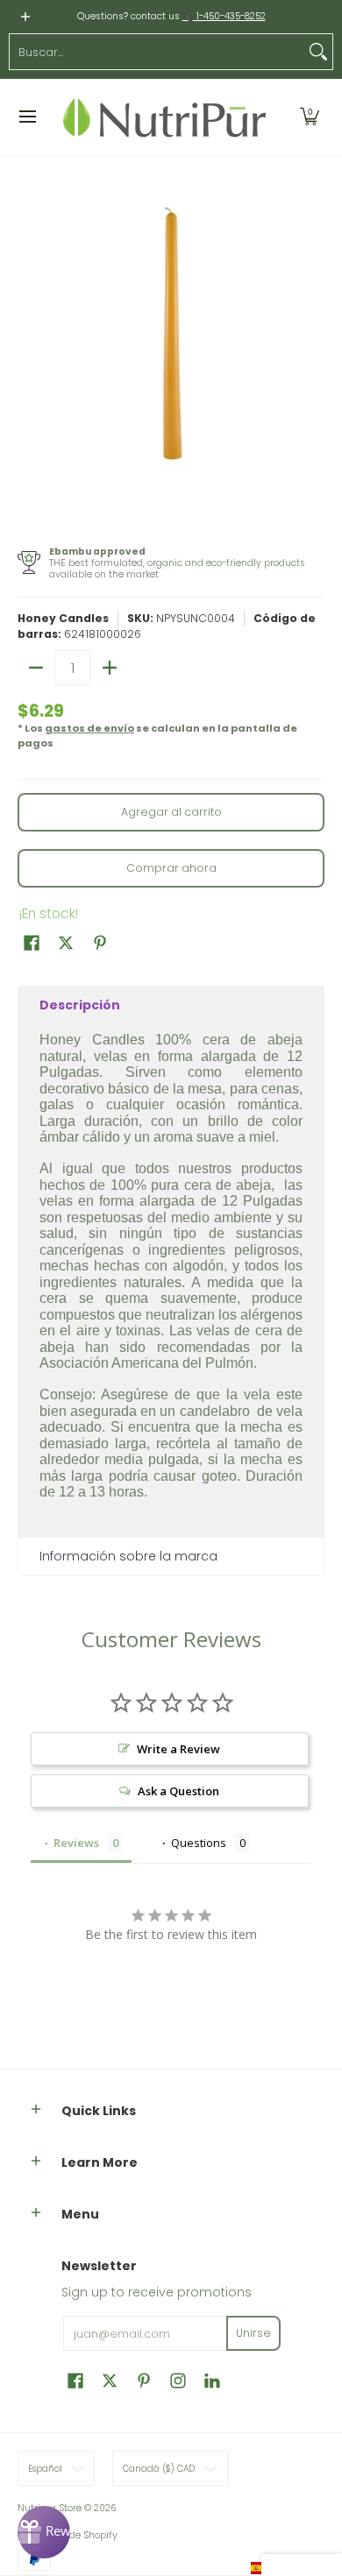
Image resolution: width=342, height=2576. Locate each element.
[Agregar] (110, 668)
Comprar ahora (171, 868)
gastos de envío (89, 728)
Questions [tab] (199, 1843)
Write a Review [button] (178, 1749)
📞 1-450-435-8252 (224, 16)
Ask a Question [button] (178, 1791)
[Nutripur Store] (165, 117)
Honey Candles (63, 618)
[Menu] (27, 117)
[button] (310, 117)
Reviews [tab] (76, 1843)
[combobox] (157, 52)
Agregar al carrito (171, 812)
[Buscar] (318, 52)
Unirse (253, 2333)
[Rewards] (44, 2532)
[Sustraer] (36, 668)
